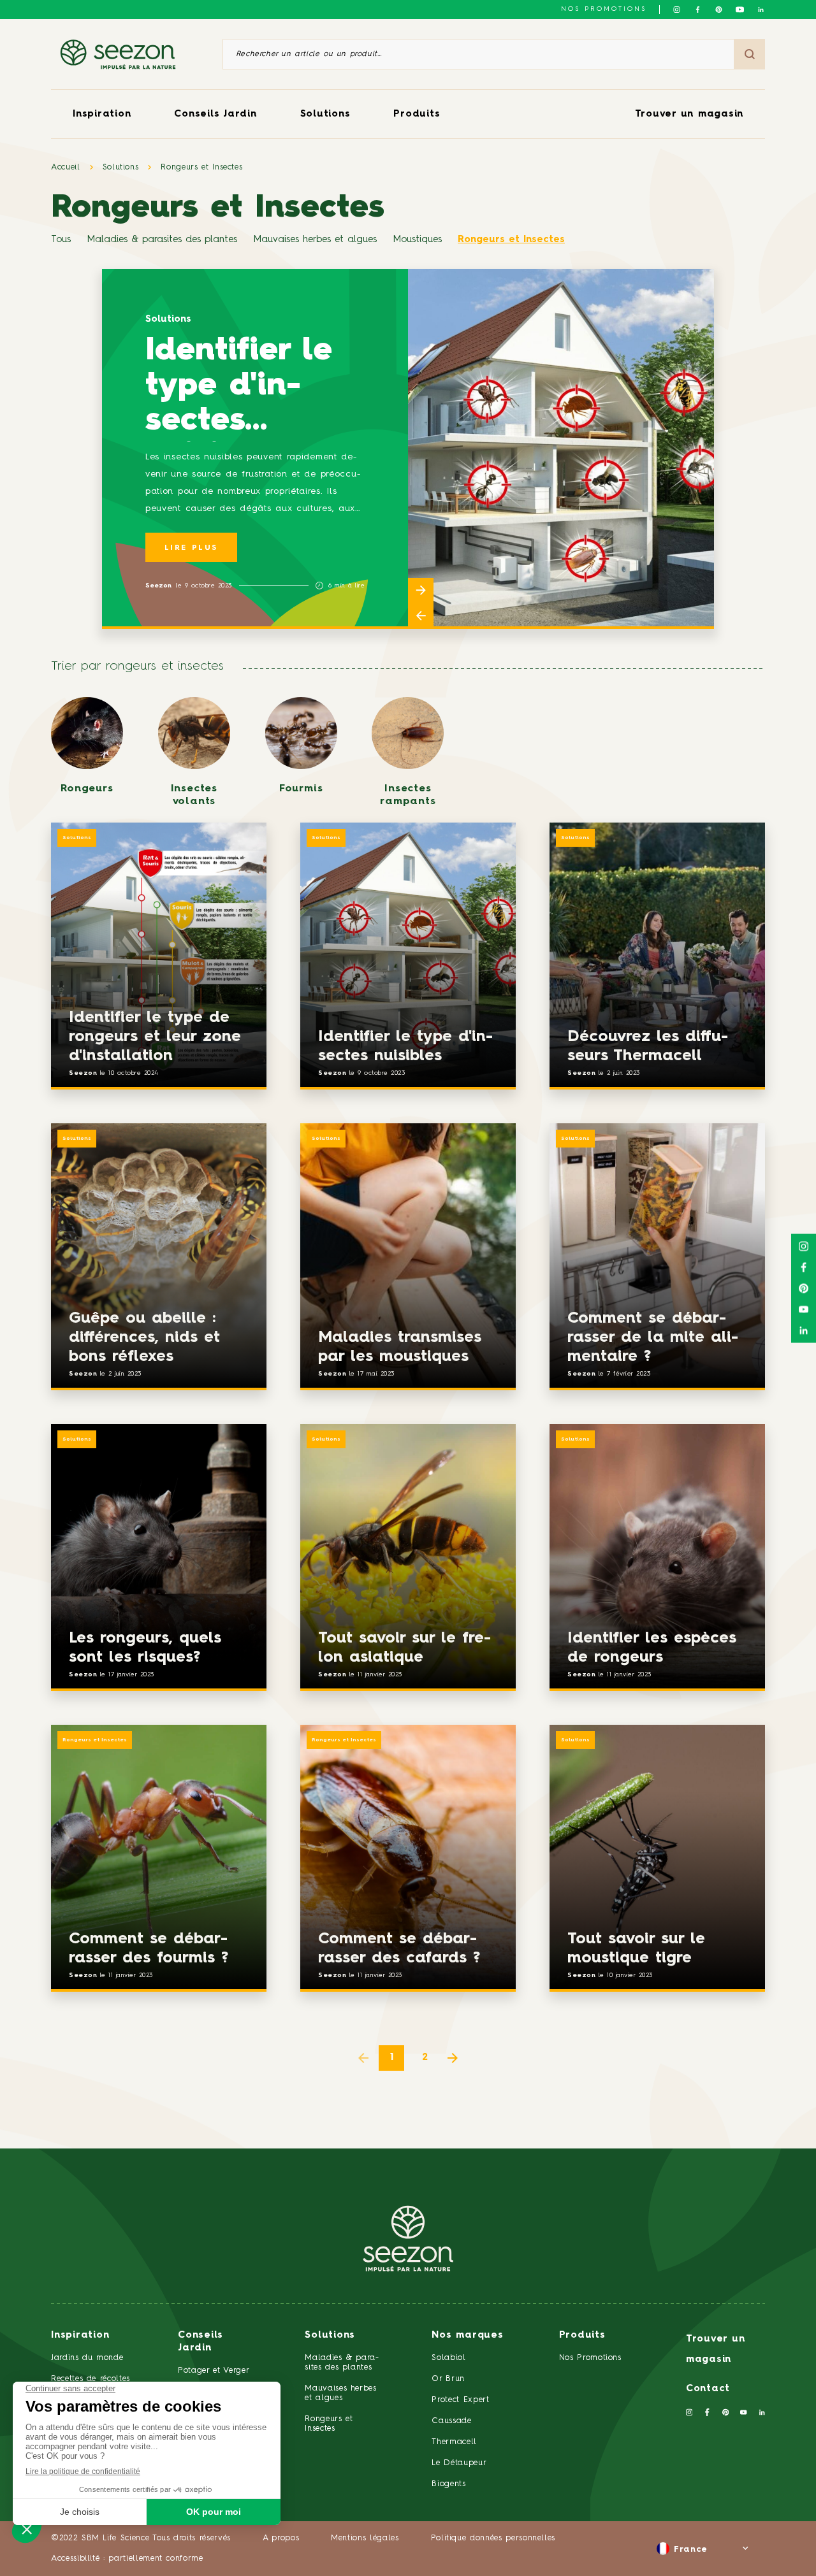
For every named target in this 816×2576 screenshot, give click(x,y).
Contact (708, 2389)
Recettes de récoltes (91, 2379)
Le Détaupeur (459, 2463)
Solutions (325, 114)
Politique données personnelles (493, 2538)
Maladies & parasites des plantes (162, 240)
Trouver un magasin (689, 114)
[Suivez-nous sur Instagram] (677, 10)
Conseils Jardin (215, 114)
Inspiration (102, 114)
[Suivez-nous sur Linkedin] (761, 10)
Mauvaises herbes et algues (315, 240)
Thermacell (454, 2442)
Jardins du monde (87, 2358)
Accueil (66, 167)
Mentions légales (365, 2538)
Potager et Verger (214, 2371)
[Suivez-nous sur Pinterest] (719, 10)
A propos (281, 2538)
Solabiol (448, 2358)
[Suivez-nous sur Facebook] (698, 10)
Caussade (451, 2421)
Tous (61, 240)
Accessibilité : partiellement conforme (127, 2558)
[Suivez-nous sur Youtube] (740, 10)
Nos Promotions (590, 2358)
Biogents (448, 2484)
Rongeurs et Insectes (201, 167)
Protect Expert (460, 2400)
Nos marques (467, 2335)
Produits (417, 114)
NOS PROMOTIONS (604, 9)
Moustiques (417, 240)
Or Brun (448, 2379)
